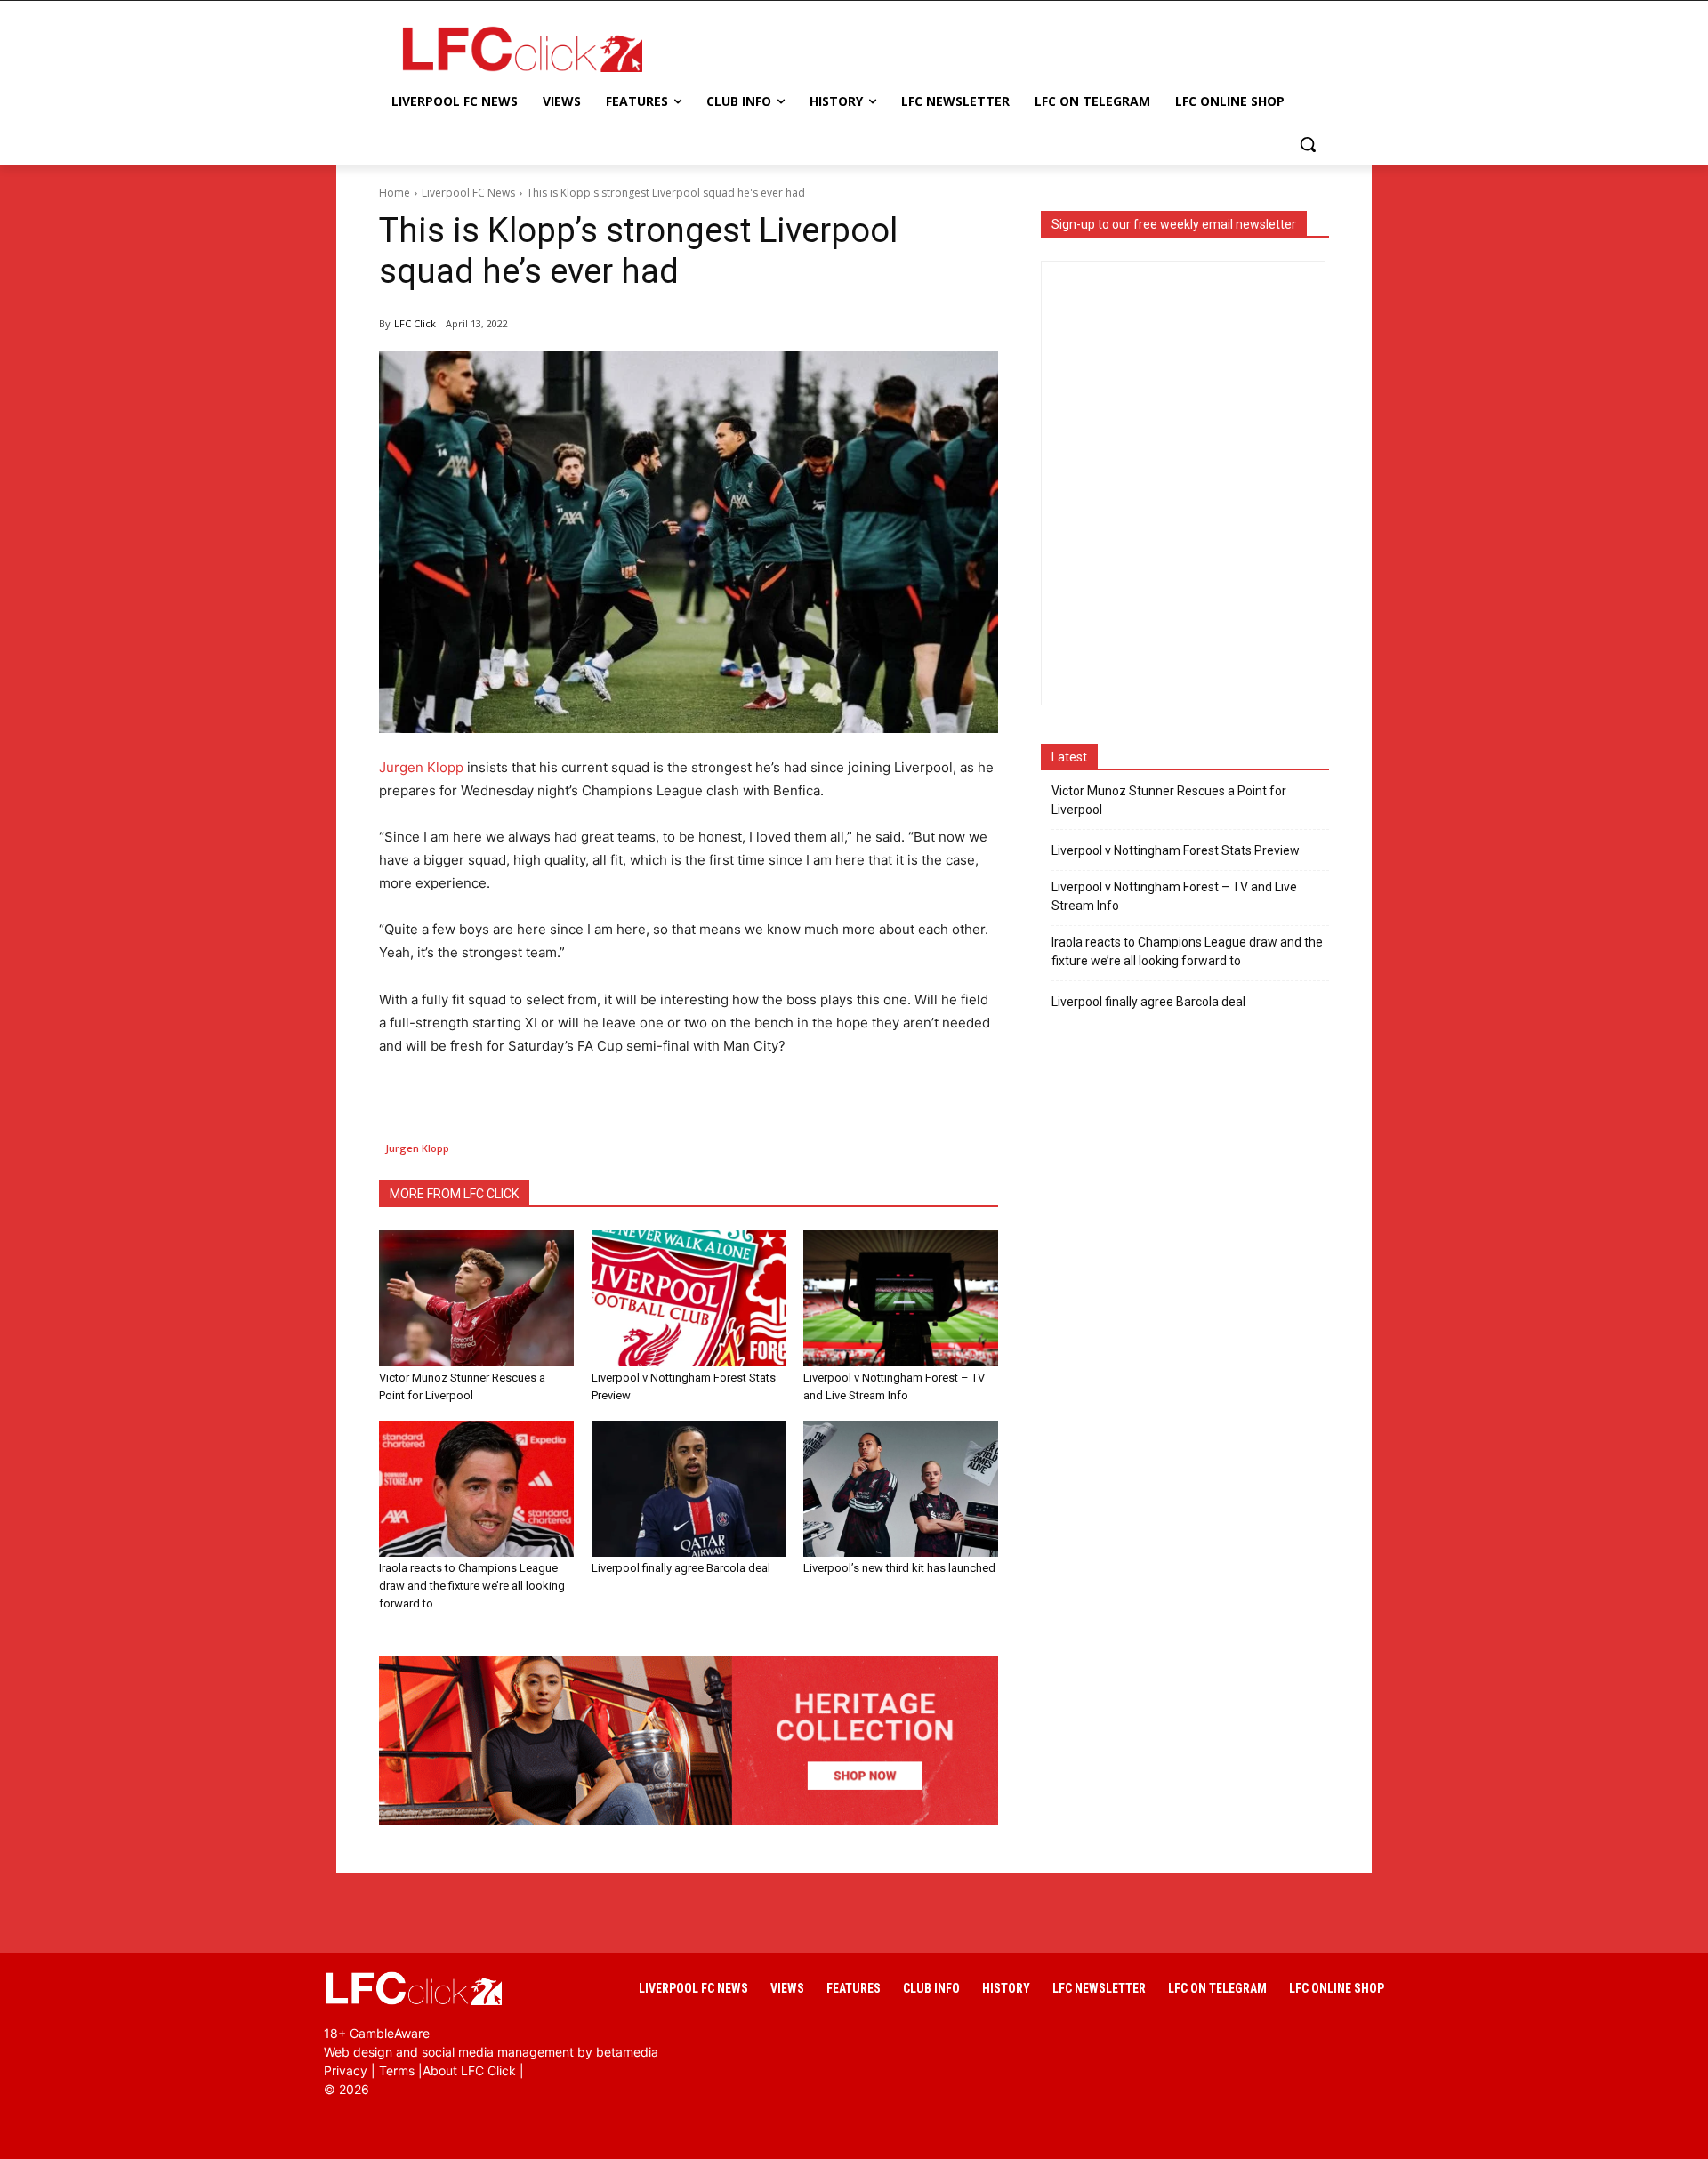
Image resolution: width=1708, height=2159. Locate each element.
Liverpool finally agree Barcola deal (681, 1568)
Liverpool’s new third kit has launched (899, 1568)
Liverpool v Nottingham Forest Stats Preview (1176, 850)
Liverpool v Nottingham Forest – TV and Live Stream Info (1174, 896)
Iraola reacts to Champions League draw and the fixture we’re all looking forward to (472, 1586)
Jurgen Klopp (421, 767)
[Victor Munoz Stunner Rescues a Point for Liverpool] (476, 1298)
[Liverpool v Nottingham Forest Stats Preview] (689, 1298)
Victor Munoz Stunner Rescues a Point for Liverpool (1169, 800)
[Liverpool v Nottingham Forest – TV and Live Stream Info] (901, 1298)
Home (395, 193)
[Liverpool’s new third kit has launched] (901, 1489)
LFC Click (415, 323)
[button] (1308, 144)
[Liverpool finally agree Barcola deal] (689, 1489)
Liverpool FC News (468, 193)
